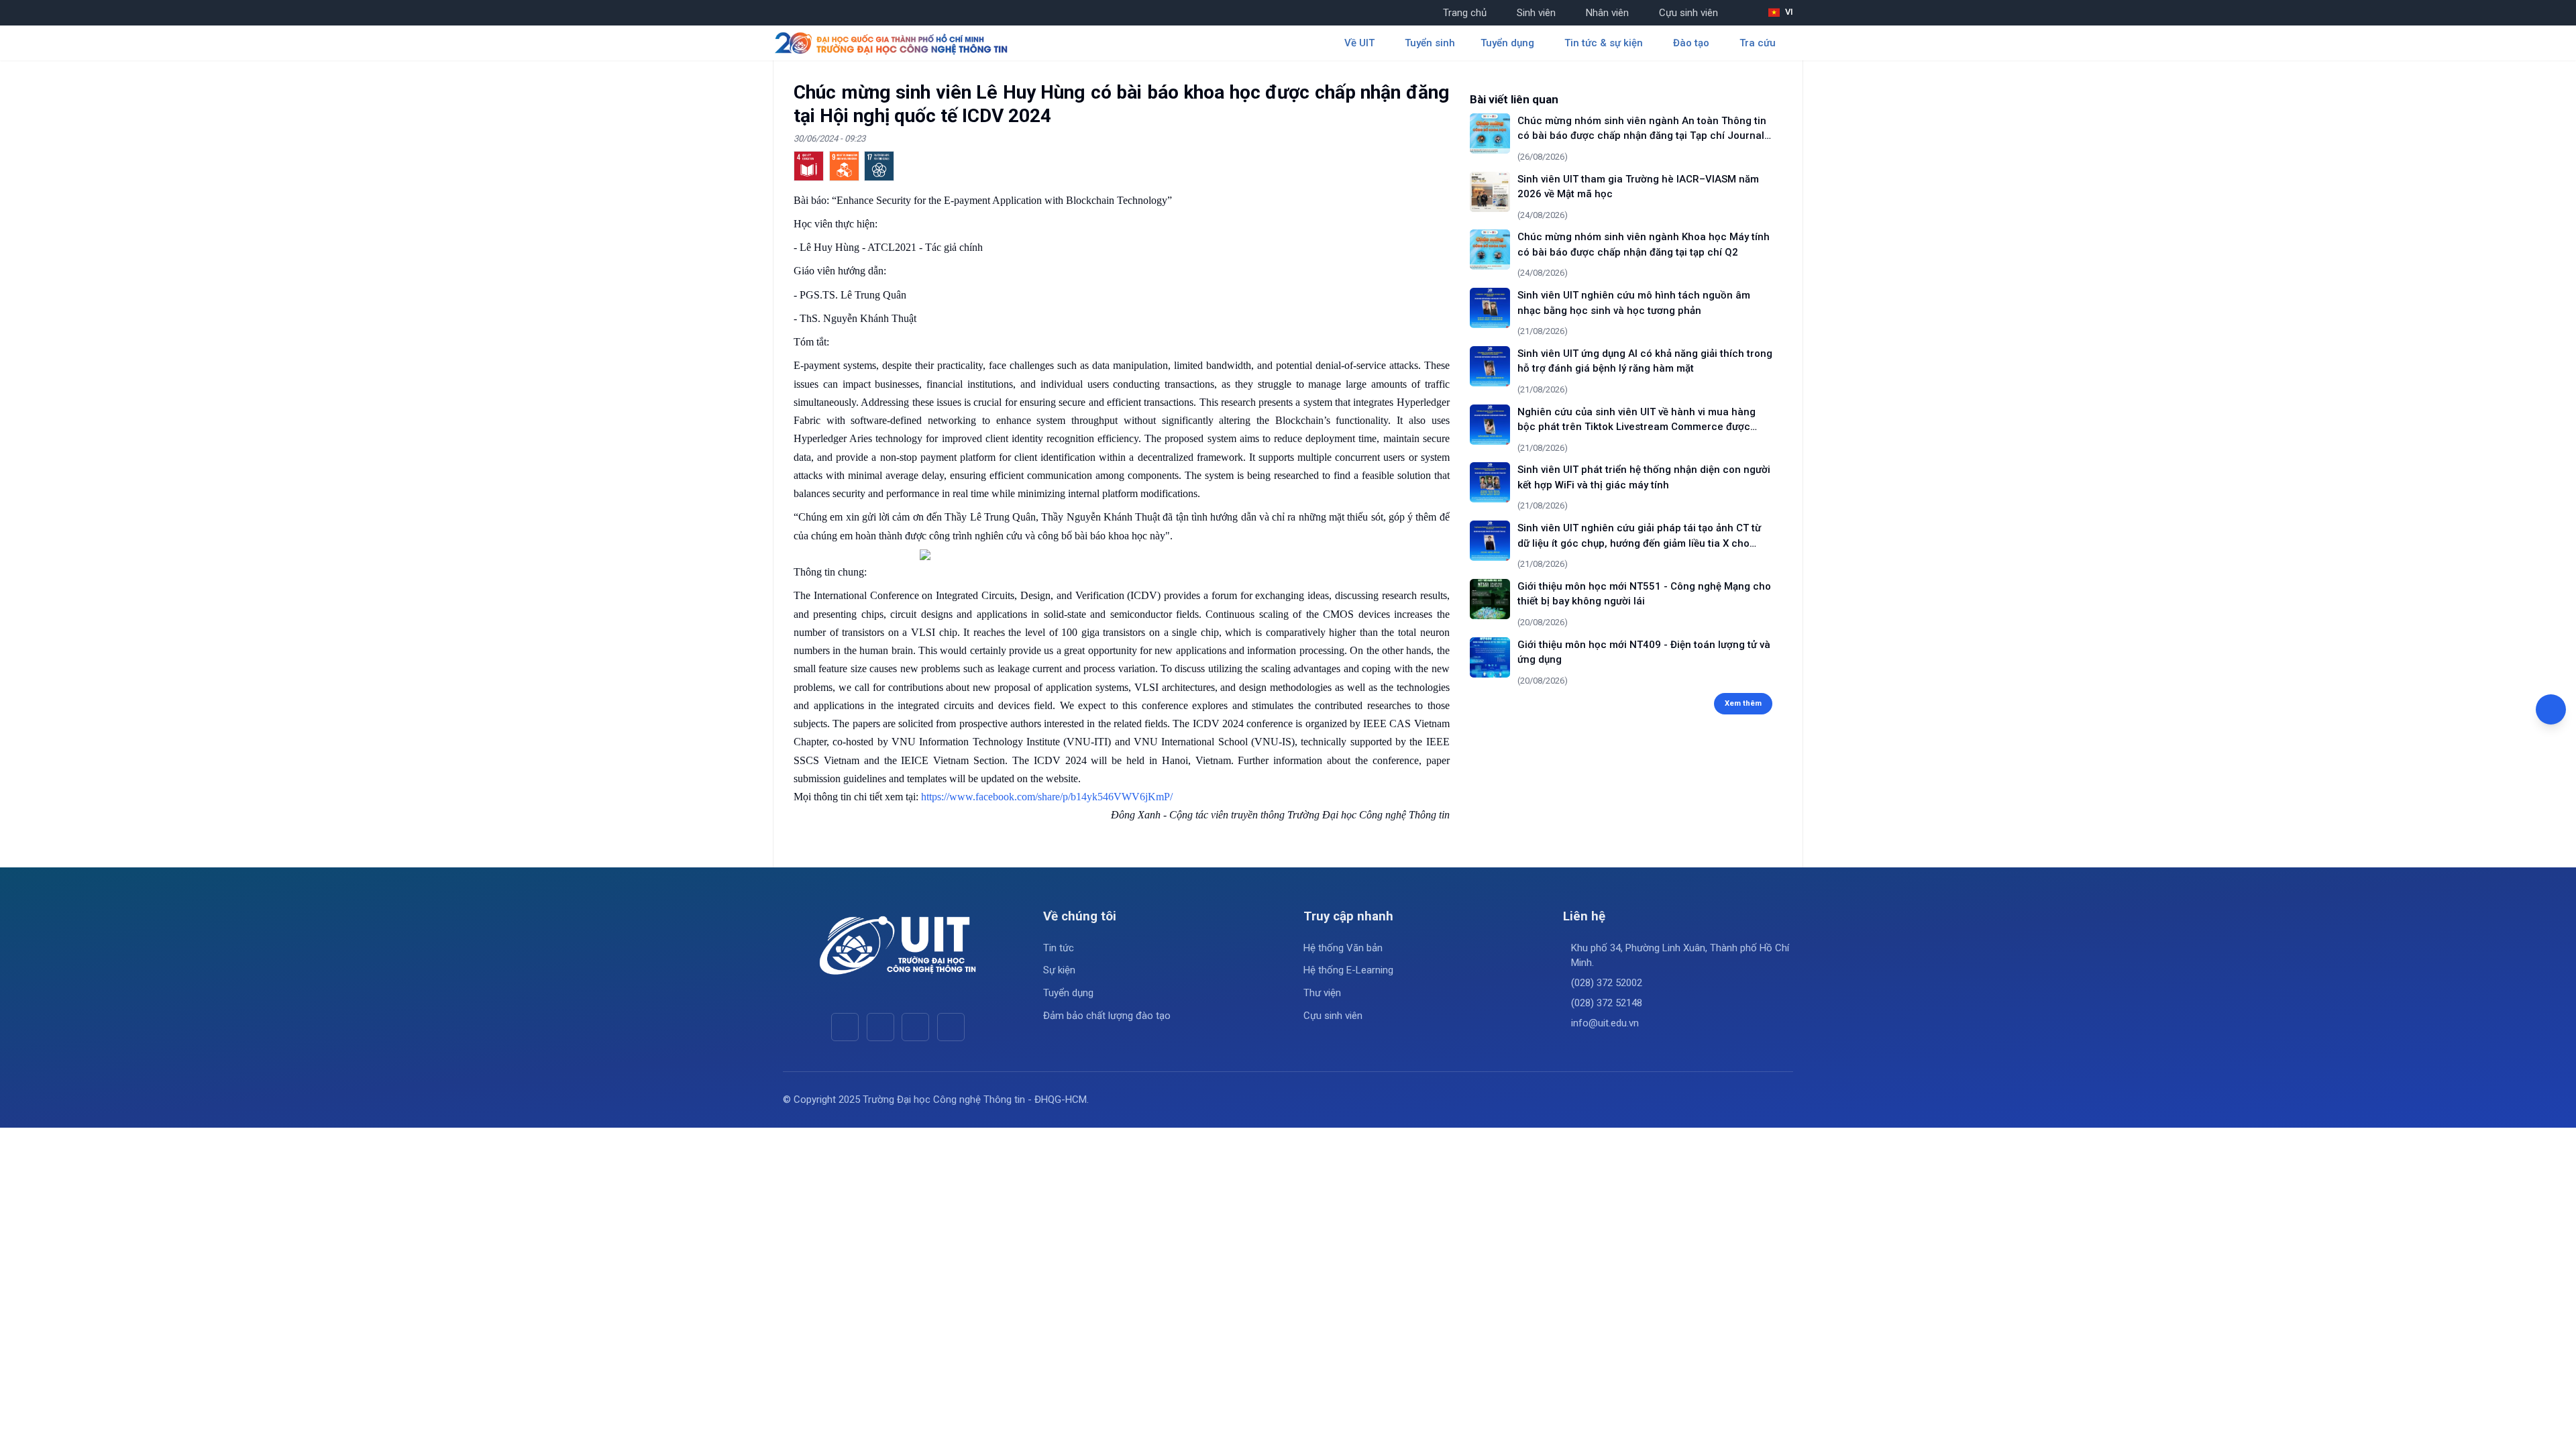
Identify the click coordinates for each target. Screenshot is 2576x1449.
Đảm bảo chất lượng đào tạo (1107, 1016)
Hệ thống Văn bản (1343, 948)
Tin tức (1059, 948)
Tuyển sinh (1430, 43)
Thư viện (1322, 993)
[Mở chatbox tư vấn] (2551, 709)
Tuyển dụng (1068, 993)
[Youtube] (880, 1027)
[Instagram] (915, 1027)
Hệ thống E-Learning (1348, 970)
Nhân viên (1607, 13)
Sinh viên (1536, 13)
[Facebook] (845, 1027)
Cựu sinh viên (1688, 13)
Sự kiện (1059, 970)
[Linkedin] (951, 1027)
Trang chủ (1465, 13)
